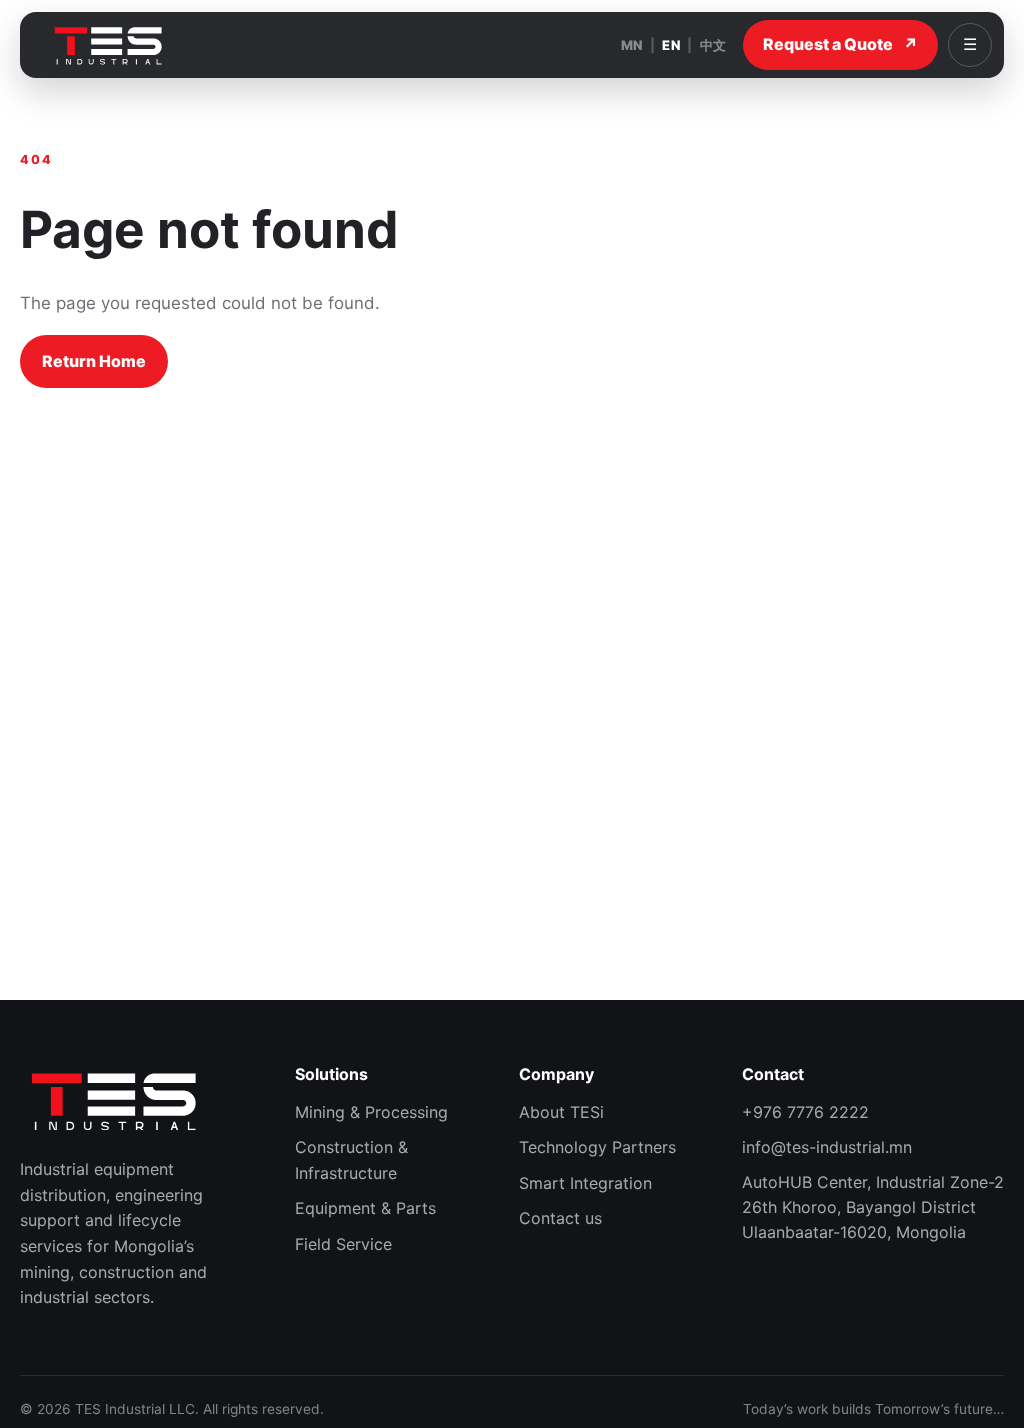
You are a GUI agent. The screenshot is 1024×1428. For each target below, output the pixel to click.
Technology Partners (597, 1147)
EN (671, 45)
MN (632, 45)
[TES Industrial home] (109, 45)
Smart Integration (585, 1183)
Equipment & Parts (365, 1208)
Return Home (94, 361)
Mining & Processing (371, 1112)
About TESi (561, 1112)
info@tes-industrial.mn (827, 1147)
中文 (713, 45)
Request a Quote (840, 44)
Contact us (560, 1218)
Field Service (343, 1244)
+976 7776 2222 (805, 1112)
